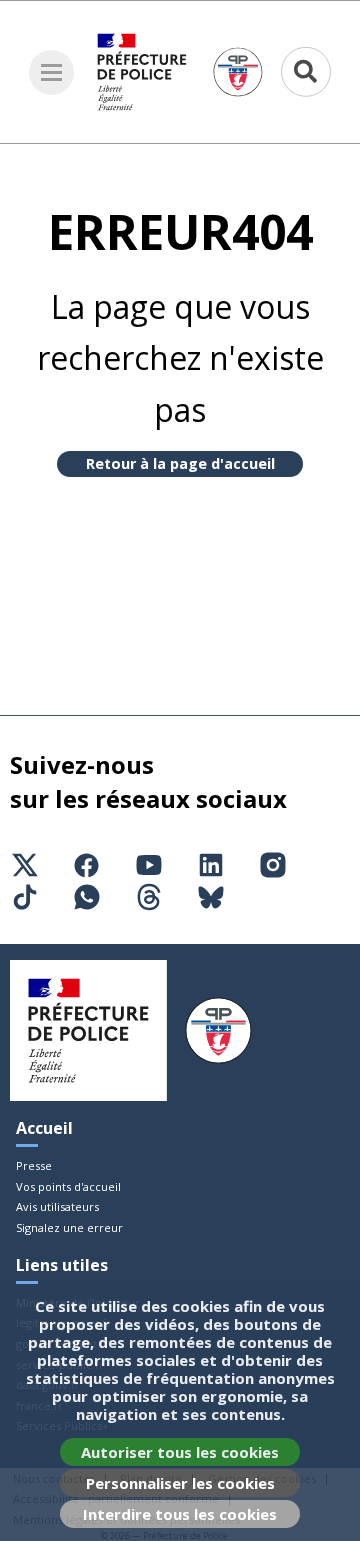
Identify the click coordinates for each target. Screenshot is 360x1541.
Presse (34, 1165)
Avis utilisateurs (57, 1206)
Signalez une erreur (69, 1227)
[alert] (180, 1414)
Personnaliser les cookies (180, 1483)
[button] (51, 72)
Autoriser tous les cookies (180, 1452)
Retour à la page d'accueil (180, 463)
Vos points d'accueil (68, 1186)
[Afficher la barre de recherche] (306, 72)
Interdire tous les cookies (180, 1514)
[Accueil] (180, 72)
